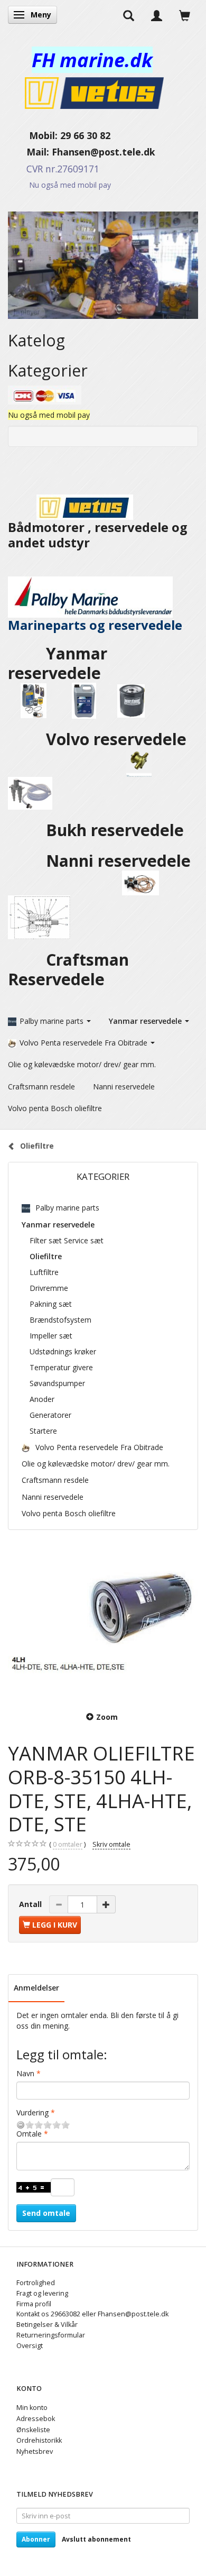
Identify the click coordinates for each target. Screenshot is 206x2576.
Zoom (107, 1717)
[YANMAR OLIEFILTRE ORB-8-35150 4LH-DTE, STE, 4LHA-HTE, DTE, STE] (103, 1622)
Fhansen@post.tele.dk (104, 152)
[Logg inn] (157, 15)
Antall (31, 1904)
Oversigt (30, 2346)
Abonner (36, 2539)
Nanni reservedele (120, 861)
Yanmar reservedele (58, 663)
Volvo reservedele (118, 739)
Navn (25, 2073)
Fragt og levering (42, 2293)
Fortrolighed (36, 2283)
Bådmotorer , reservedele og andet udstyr (98, 535)
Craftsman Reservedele (68, 969)
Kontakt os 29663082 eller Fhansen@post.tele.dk (92, 2314)
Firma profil (34, 2304)
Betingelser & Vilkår (47, 2325)
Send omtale (46, 2213)
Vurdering (32, 2112)
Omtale (29, 2134)
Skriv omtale (111, 1844)
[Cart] (185, 15)
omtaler (68, 1844)
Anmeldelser (36, 1988)
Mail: (30, 152)
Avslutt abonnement (96, 2539)
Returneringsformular (51, 2335)
